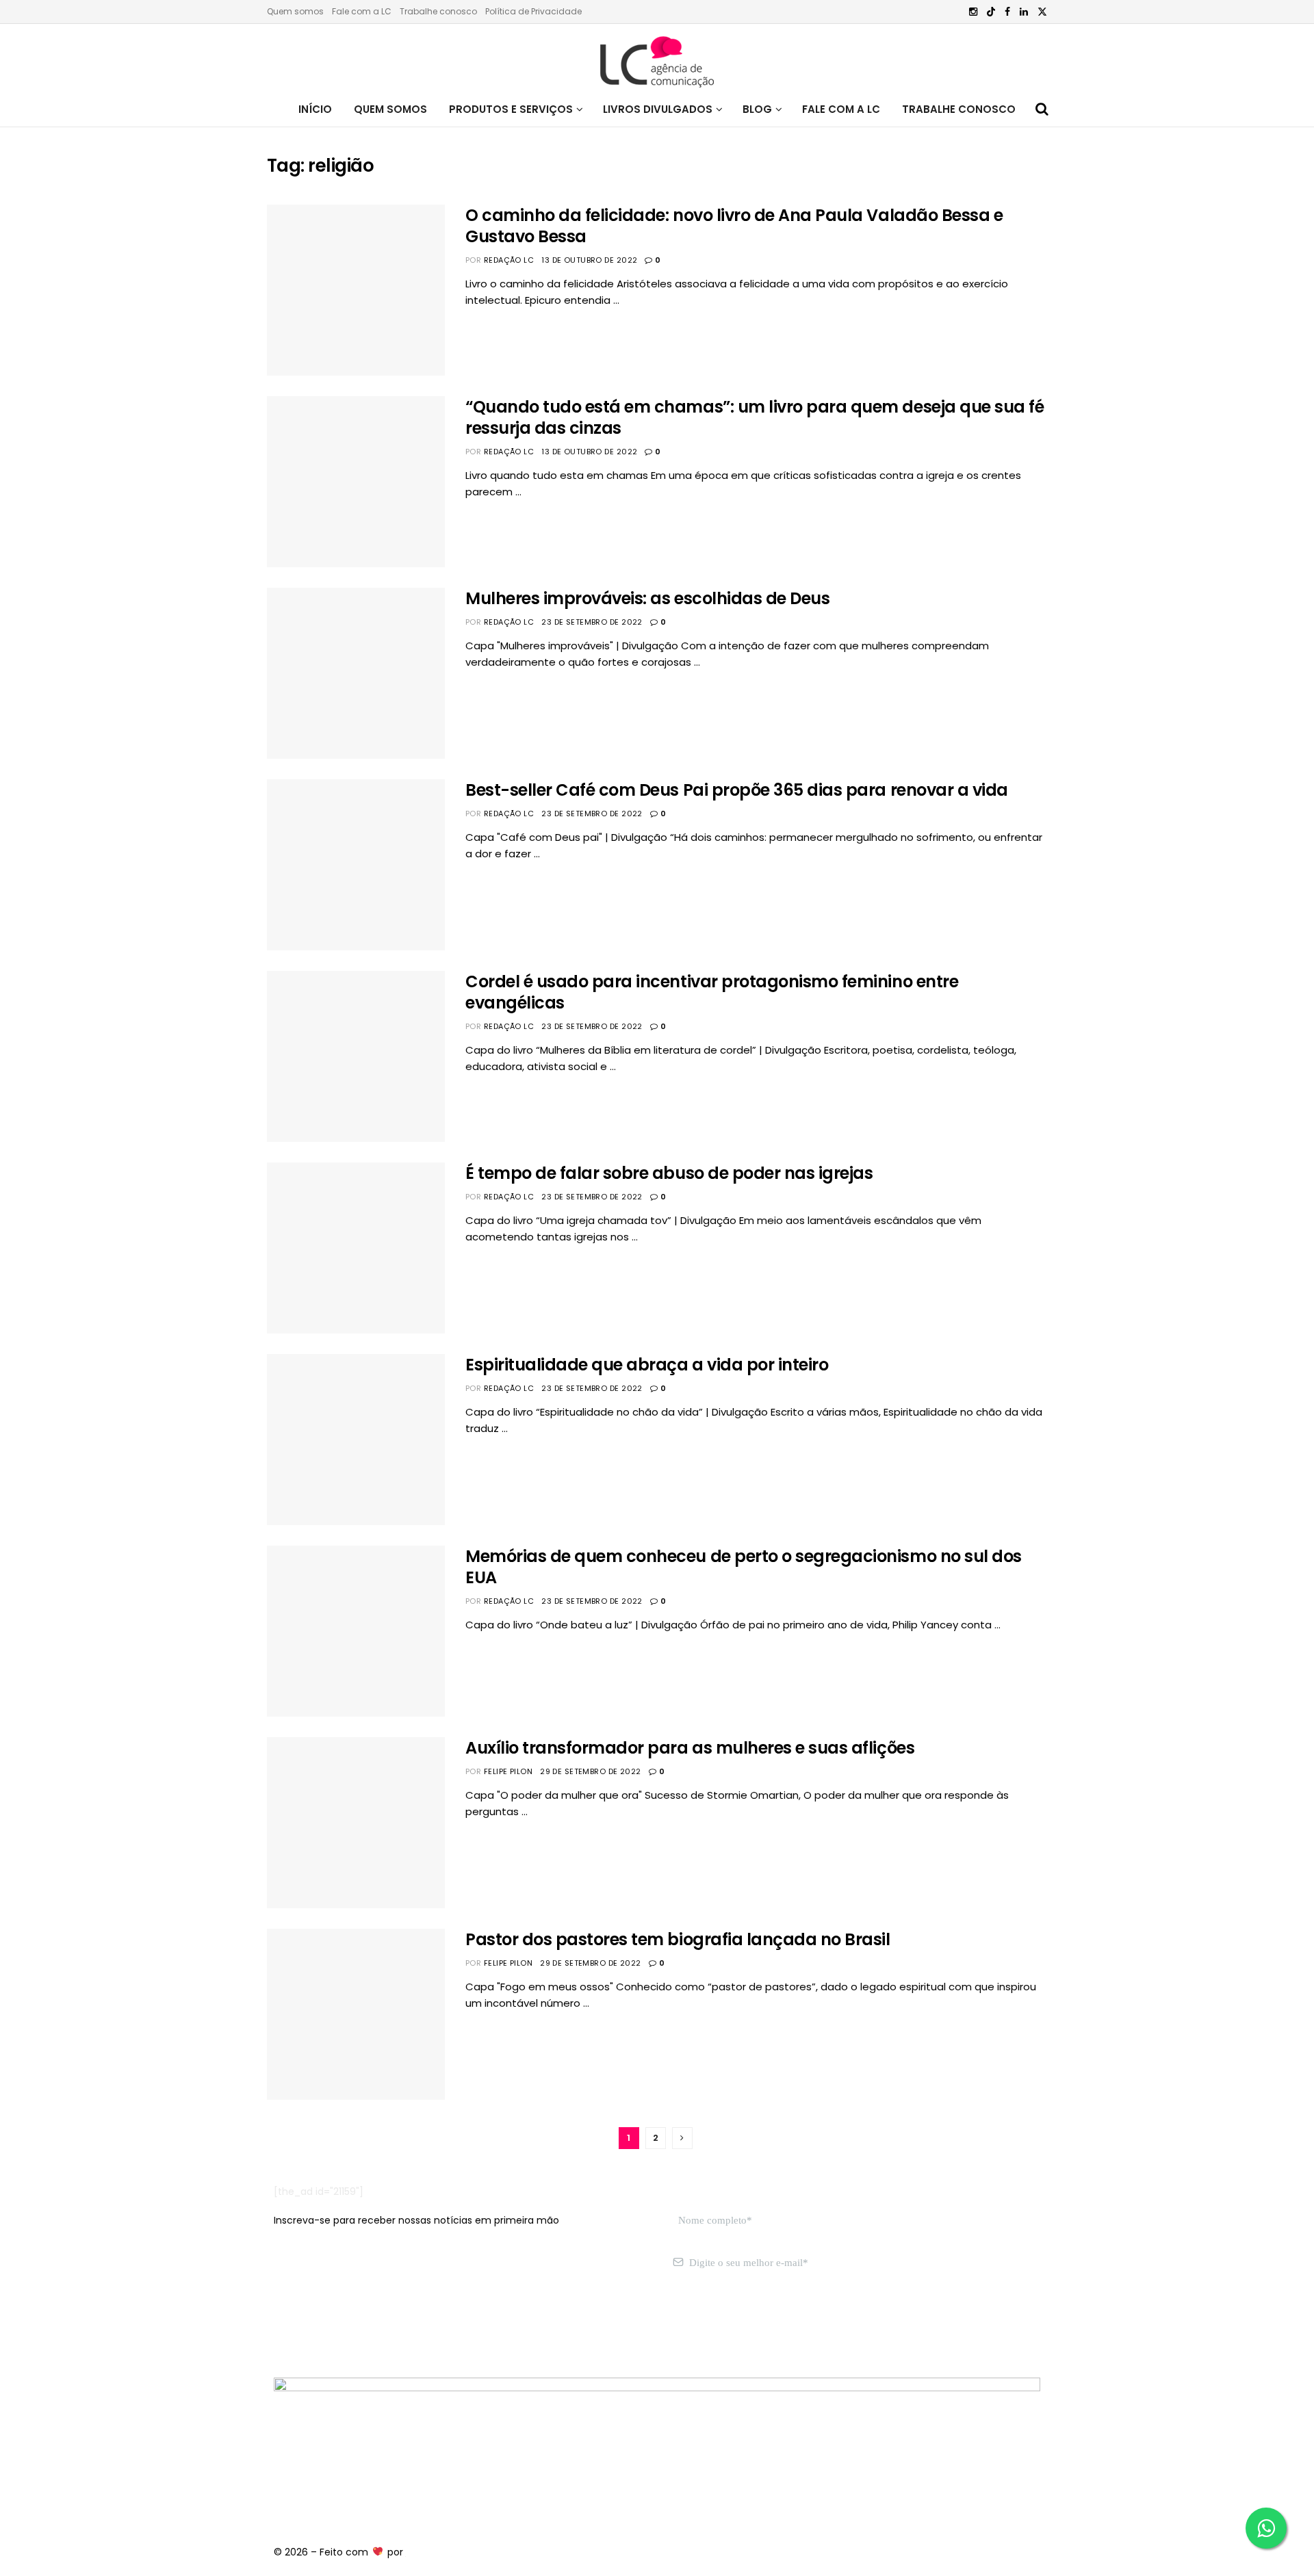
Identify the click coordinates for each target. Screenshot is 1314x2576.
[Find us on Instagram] (973, 12)
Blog (757, 109)
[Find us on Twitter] (1042, 12)
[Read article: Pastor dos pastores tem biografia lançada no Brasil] (356, 2014)
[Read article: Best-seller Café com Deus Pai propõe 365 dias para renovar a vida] (356, 865)
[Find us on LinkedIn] (1024, 12)
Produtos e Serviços (511, 109)
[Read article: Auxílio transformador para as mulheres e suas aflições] (356, 1823)
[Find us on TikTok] (991, 12)
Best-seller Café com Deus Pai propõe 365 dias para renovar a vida (737, 790)
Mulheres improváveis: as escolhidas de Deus (647, 598)
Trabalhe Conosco (959, 109)
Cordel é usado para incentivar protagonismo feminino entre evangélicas (712, 992)
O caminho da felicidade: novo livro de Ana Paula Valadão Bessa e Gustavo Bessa (734, 226)
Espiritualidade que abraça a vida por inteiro (647, 1365)
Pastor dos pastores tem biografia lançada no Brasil (678, 1939)
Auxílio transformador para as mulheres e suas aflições (690, 1748)
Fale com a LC (362, 11)
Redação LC (509, 260)
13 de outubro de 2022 (589, 260)
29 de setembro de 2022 (591, 1771)
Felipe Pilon (508, 1771)
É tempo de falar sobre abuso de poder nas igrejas (669, 1173)
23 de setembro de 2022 (592, 622)
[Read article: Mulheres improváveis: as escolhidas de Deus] (356, 673)
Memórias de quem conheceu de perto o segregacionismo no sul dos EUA (744, 1567)
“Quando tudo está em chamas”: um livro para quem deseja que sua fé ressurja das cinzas (755, 417)
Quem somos (295, 11)
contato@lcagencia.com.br (340, 2327)
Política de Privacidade (533, 11)
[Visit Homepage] (657, 58)
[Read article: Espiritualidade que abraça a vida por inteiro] (356, 1440)
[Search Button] (1042, 109)
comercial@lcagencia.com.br (485, 2327)
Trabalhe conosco (438, 11)
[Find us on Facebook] (1007, 12)
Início (315, 109)
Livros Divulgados (658, 109)
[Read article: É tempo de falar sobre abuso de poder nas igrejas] (356, 1248)
